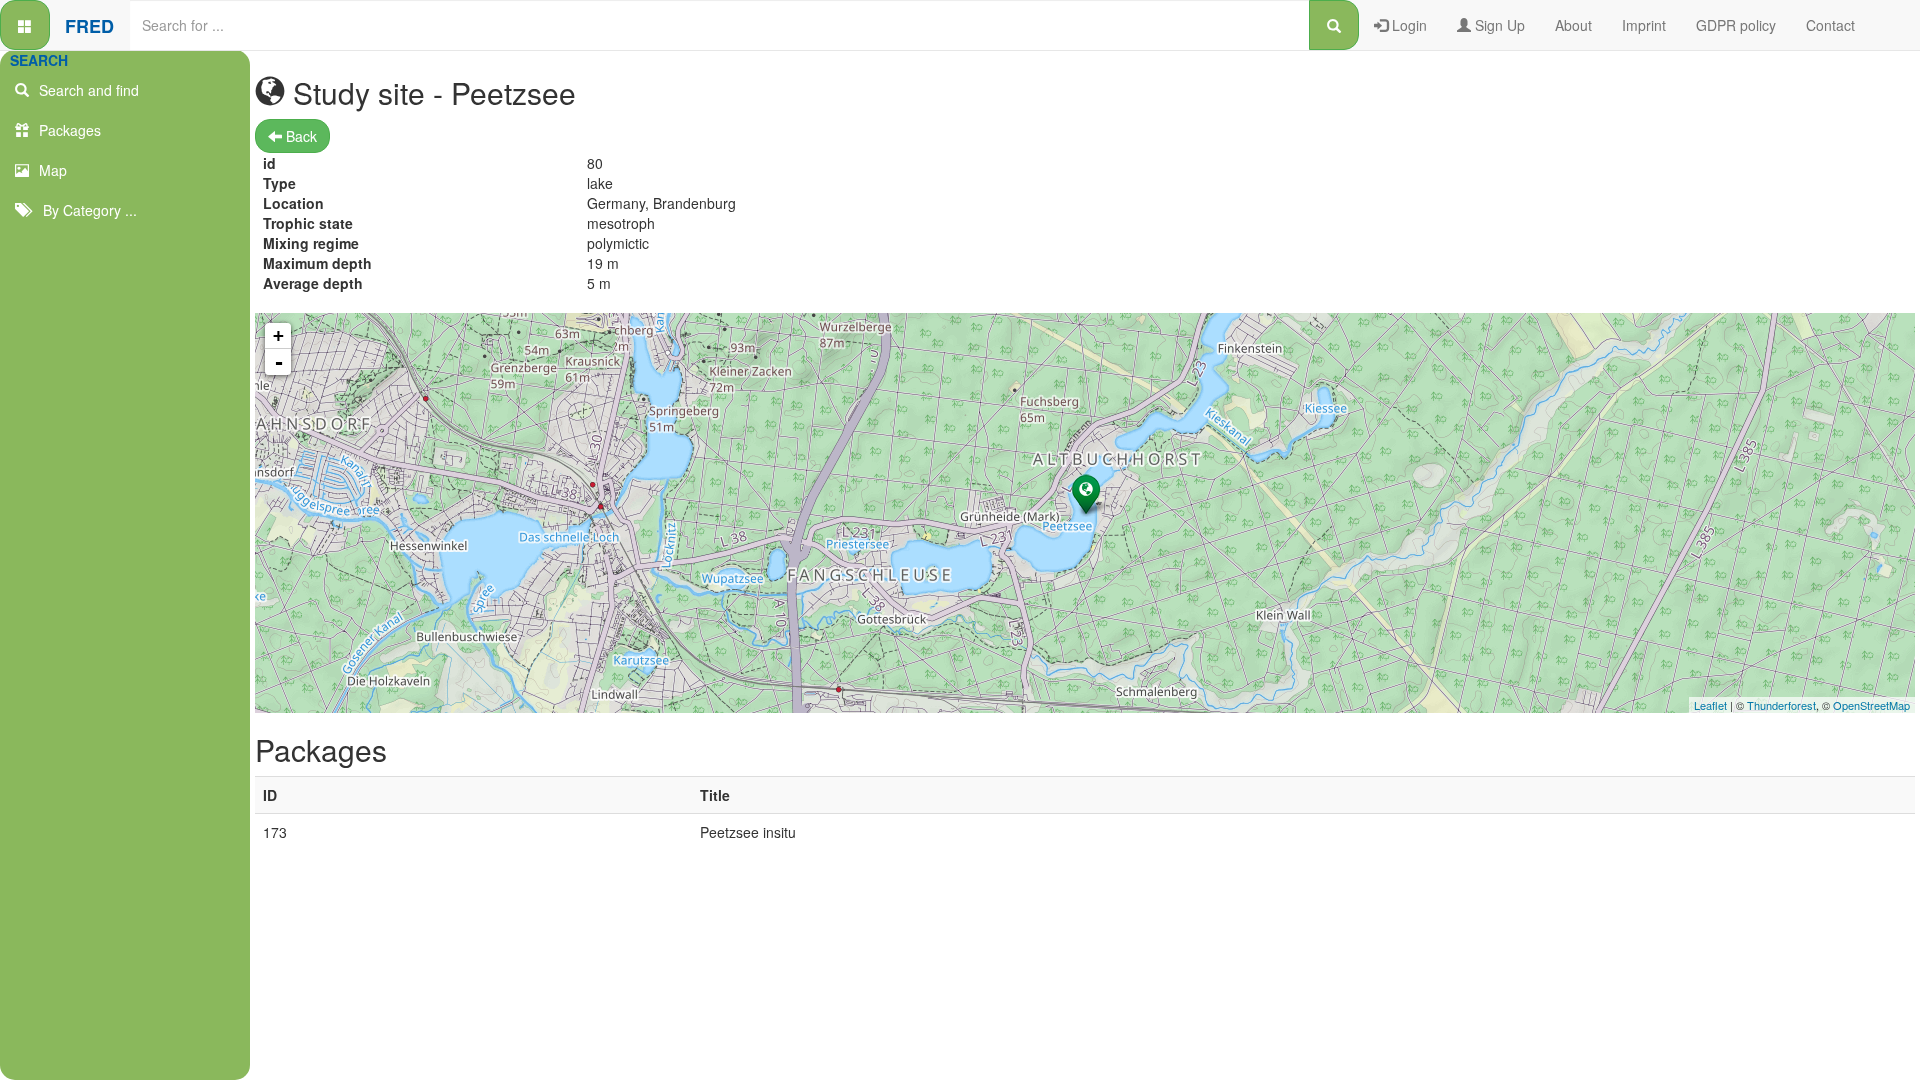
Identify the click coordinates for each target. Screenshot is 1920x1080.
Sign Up (1498, 25)
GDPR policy (1736, 25)
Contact (1830, 25)
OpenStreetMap (1871, 705)
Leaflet (1710, 705)
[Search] (1334, 25)
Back (299, 136)
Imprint (1644, 25)
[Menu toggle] (25, 25)
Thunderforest (1781, 705)
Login (1407, 25)
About (1573, 25)
